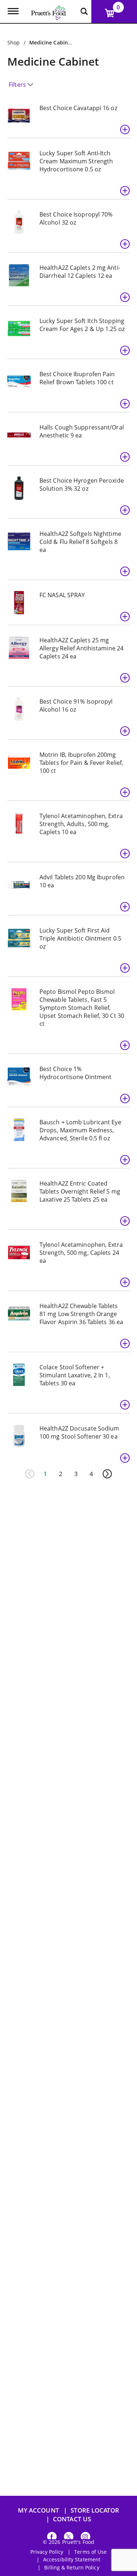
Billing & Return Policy (72, 2568)
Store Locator (95, 2510)
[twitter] (69, 2538)
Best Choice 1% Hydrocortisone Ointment (75, 1073)
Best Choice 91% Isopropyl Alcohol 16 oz (76, 705)
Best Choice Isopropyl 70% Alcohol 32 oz (76, 218)
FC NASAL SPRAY (62, 595)
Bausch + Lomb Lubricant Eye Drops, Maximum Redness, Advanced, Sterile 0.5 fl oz (80, 1130)
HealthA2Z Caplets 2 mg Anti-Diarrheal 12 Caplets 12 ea (80, 272)
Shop (14, 42)
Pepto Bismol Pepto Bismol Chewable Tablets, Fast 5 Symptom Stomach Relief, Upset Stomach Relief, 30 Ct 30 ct (82, 1008)
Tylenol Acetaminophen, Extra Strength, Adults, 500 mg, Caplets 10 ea (81, 824)
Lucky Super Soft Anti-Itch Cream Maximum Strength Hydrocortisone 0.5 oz (76, 161)
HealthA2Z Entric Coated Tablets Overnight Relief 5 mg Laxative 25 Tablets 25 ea (80, 1191)
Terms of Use (90, 2552)
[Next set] (107, 1474)
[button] (125, 129)
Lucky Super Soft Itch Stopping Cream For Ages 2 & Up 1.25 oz (82, 325)
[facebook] (52, 2538)
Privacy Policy (47, 2552)
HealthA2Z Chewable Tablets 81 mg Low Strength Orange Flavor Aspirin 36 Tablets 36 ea (81, 1314)
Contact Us (72, 2519)
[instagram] (85, 2538)
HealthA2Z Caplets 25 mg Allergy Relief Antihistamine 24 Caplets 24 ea (81, 648)
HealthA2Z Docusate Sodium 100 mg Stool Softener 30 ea (79, 1432)
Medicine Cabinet (51, 42)
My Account (39, 2510)
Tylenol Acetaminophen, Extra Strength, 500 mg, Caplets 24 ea (81, 1253)
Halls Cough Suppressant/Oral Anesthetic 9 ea (82, 431)
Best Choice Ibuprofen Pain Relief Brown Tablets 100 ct (77, 378)
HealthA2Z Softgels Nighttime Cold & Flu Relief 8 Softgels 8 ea (80, 542)
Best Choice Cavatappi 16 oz (78, 108)
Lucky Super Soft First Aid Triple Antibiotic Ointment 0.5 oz (80, 938)
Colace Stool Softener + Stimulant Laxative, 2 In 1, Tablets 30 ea (75, 1375)
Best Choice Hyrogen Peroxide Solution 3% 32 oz (82, 485)
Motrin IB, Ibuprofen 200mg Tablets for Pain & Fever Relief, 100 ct (81, 763)
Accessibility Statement (72, 2560)
